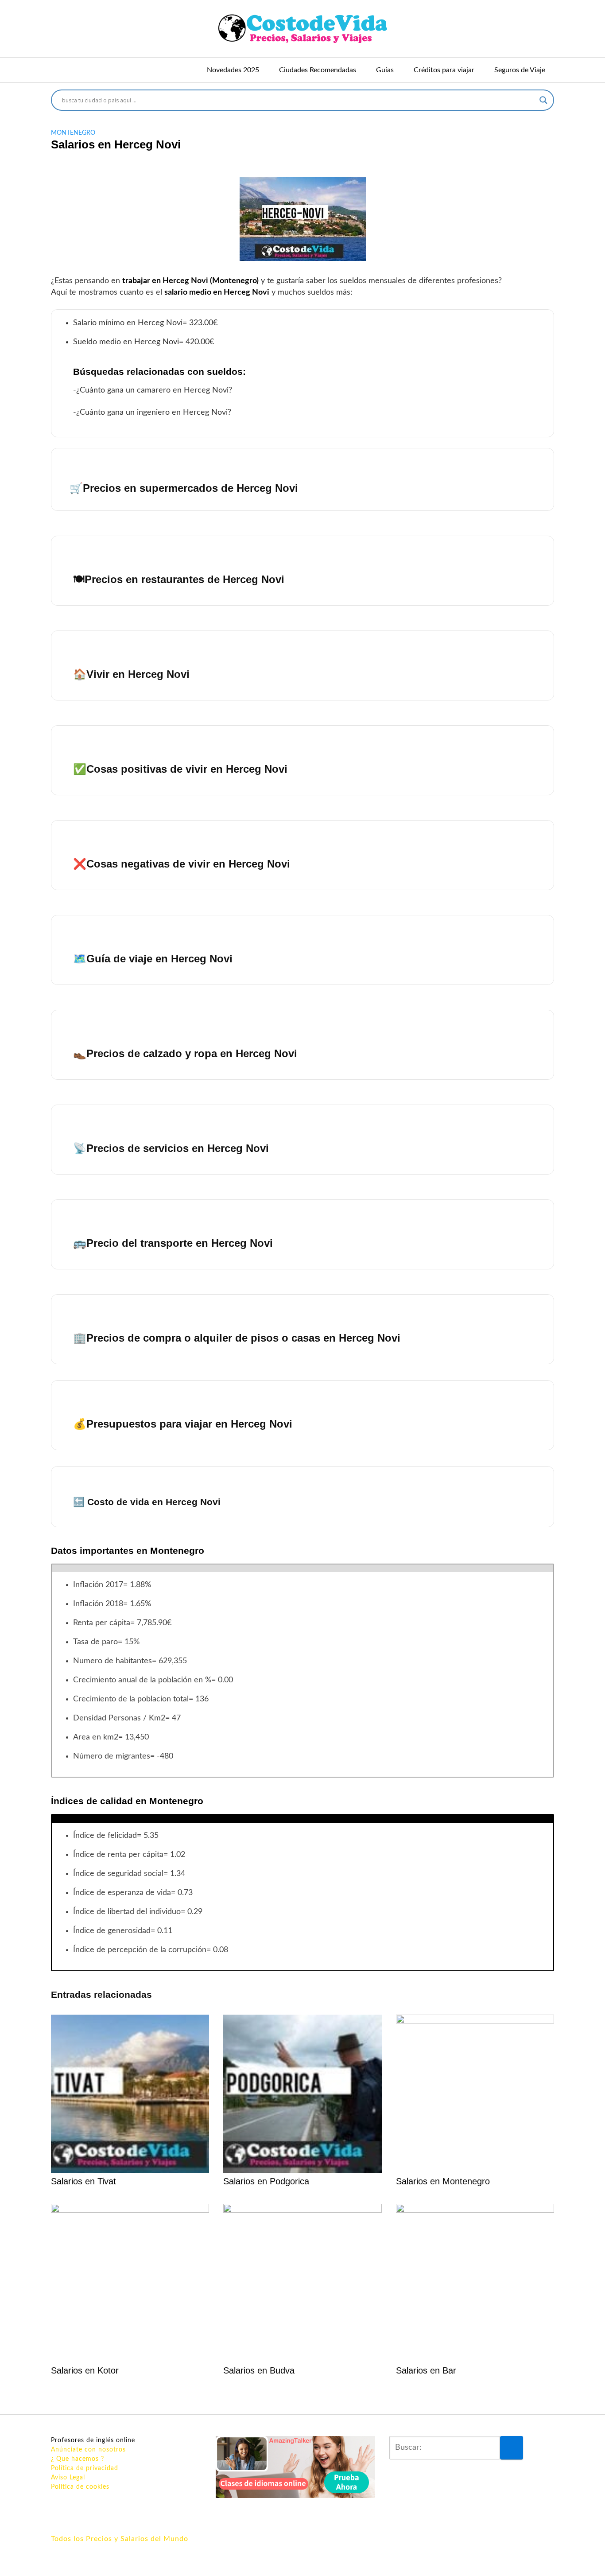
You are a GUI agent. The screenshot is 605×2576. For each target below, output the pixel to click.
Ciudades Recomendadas (318, 70)
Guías (385, 70)
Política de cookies (80, 2487)
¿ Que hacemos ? (78, 2459)
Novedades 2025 (233, 70)
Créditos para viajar (444, 70)
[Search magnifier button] (543, 100)
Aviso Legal (68, 2478)
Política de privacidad (85, 2468)
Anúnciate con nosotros (88, 2450)
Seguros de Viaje (520, 70)
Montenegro (73, 133)
